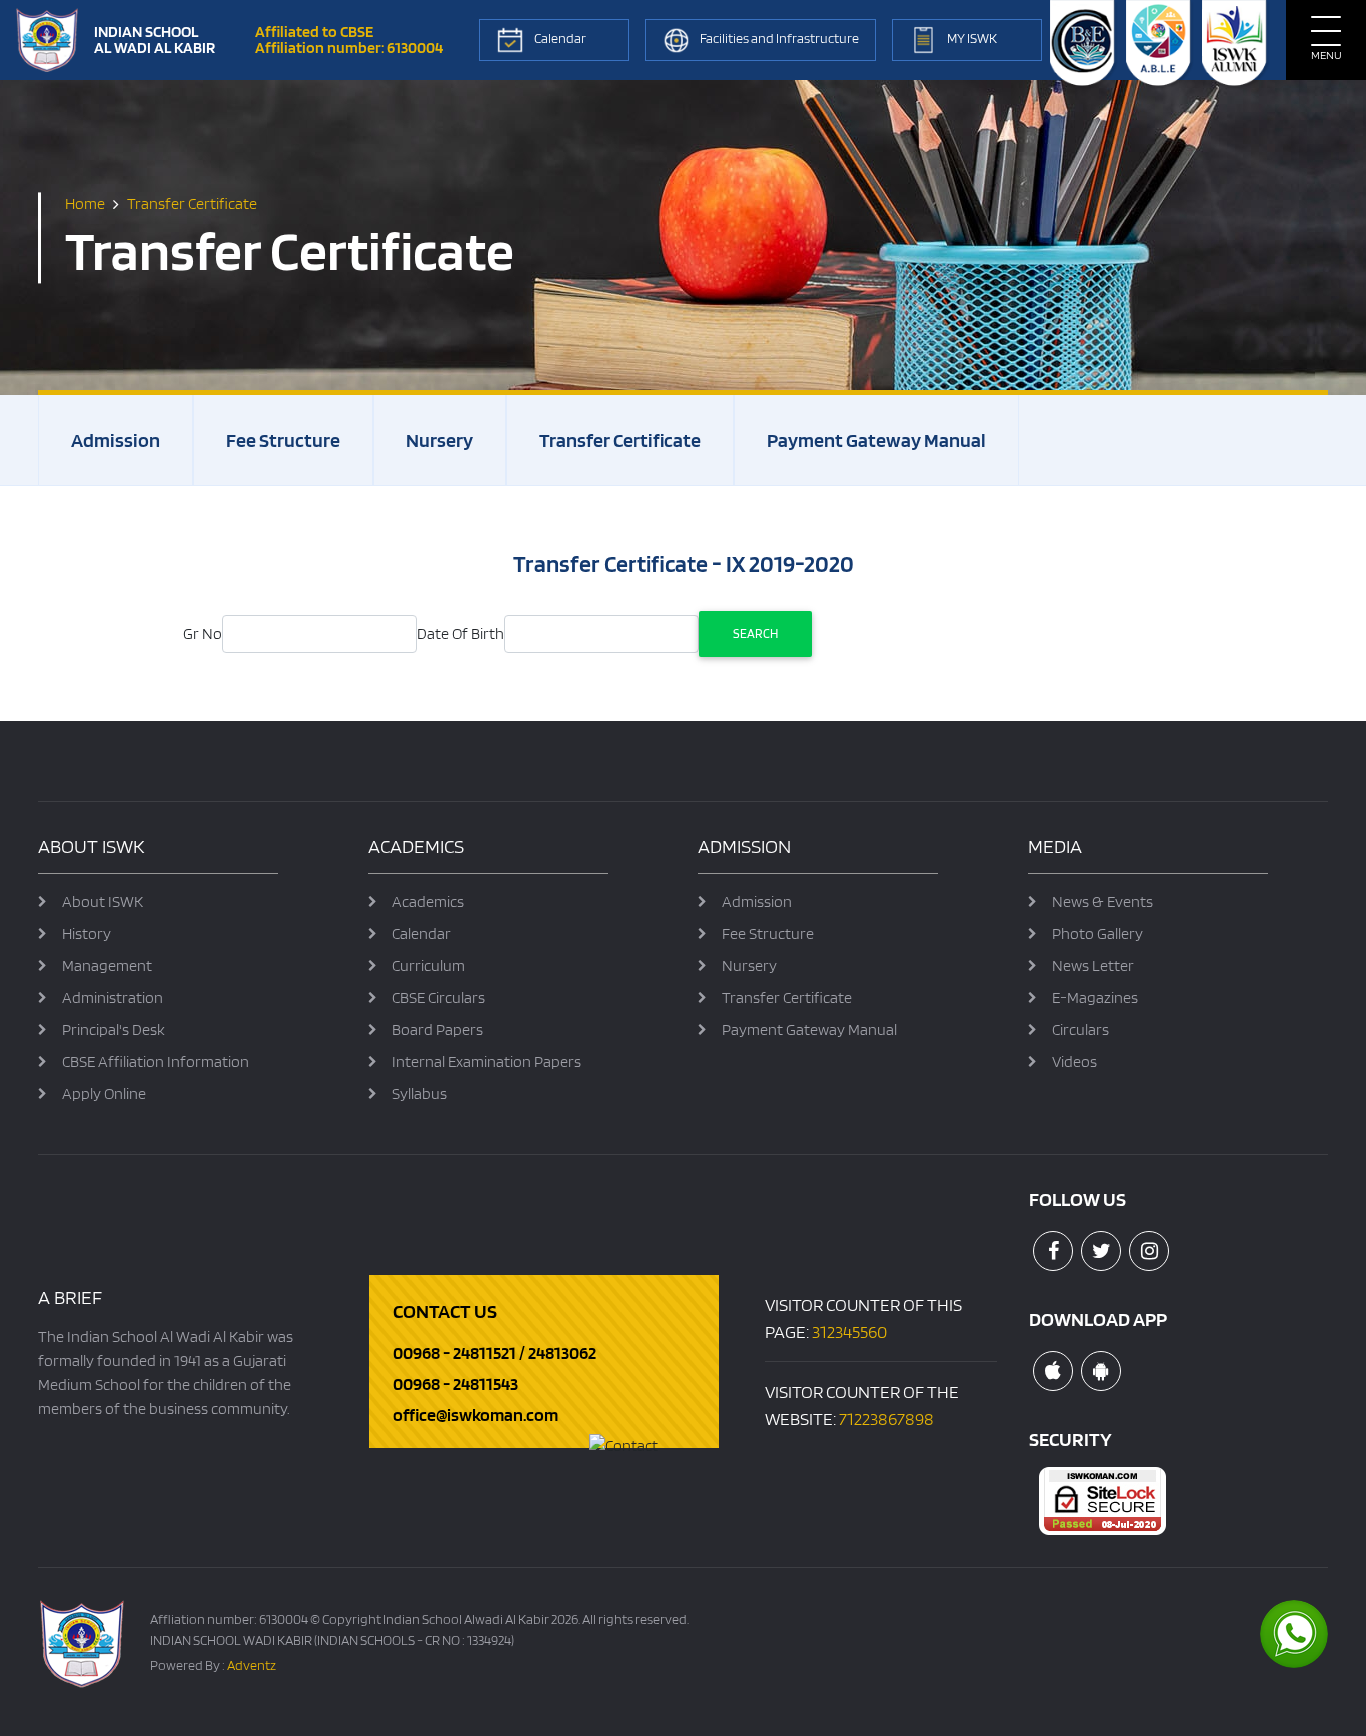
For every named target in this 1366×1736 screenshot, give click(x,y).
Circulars (1080, 1029)
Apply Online (104, 1093)
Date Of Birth (460, 633)
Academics (428, 901)
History (86, 933)
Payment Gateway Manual (876, 440)
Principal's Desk (113, 1029)
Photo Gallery (1097, 933)
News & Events (1102, 901)
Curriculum (428, 965)
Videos (1074, 1061)
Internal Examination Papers (486, 1061)
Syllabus (419, 1093)
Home (85, 203)
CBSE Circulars (438, 997)
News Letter (1093, 965)
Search (755, 633)
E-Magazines (1095, 997)
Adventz (251, 1665)
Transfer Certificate (620, 440)
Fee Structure (283, 440)
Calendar (421, 933)
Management (107, 965)
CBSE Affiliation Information (155, 1061)
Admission (115, 440)
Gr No (202, 633)
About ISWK (102, 901)
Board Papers (437, 1029)
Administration (112, 997)
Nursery (439, 440)
